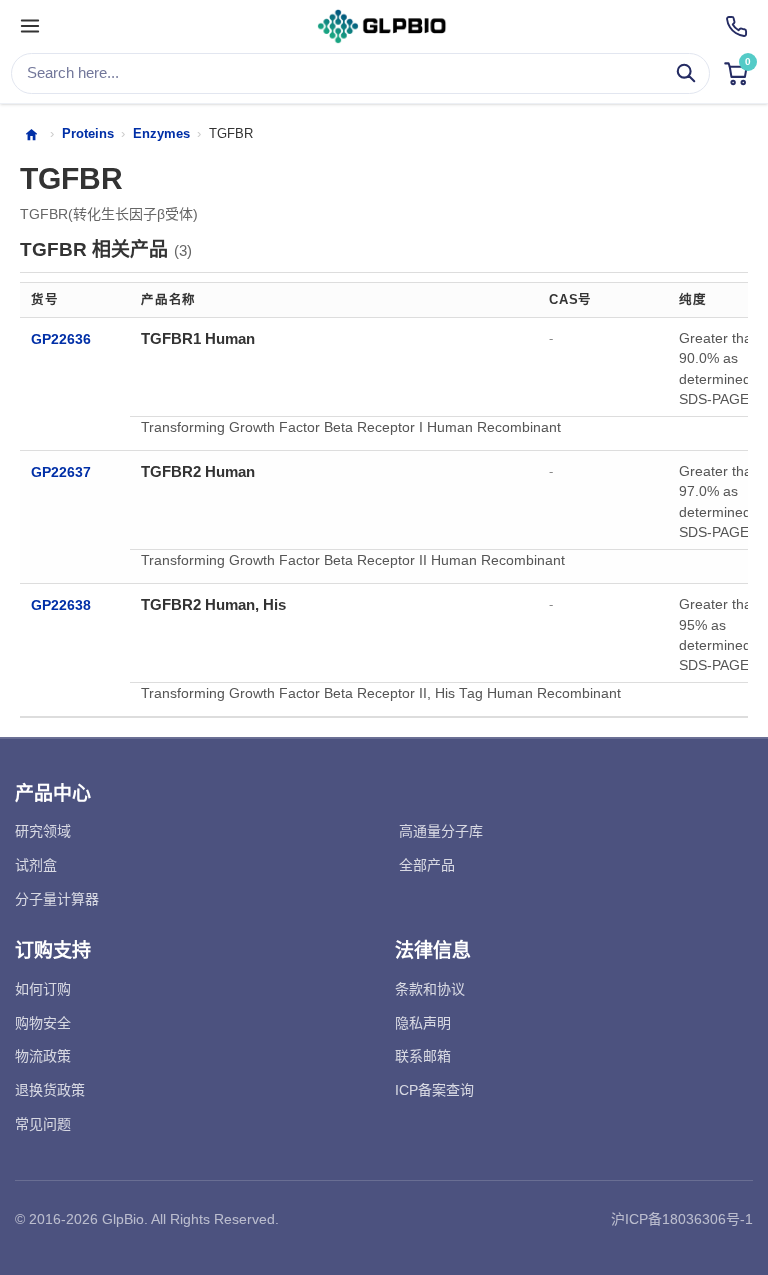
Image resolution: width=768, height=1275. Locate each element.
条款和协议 (430, 989)
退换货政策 (50, 1090)
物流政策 (43, 1056)
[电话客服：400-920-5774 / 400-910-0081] (736, 26)
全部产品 (427, 865)
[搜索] (686, 73)
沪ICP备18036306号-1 (682, 1219)
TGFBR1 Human (198, 338)
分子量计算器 (57, 899)
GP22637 (61, 472)
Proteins (88, 133)
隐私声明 (423, 1023)
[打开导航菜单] (30, 27)
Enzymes (161, 133)
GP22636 (61, 339)
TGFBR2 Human (198, 471)
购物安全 (43, 1023)
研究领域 (43, 831)
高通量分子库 (441, 831)
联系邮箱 (423, 1056)
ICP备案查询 (434, 1090)
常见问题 (43, 1124)
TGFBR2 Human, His (213, 604)
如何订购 (43, 989)
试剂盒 (36, 865)
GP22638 (61, 605)
